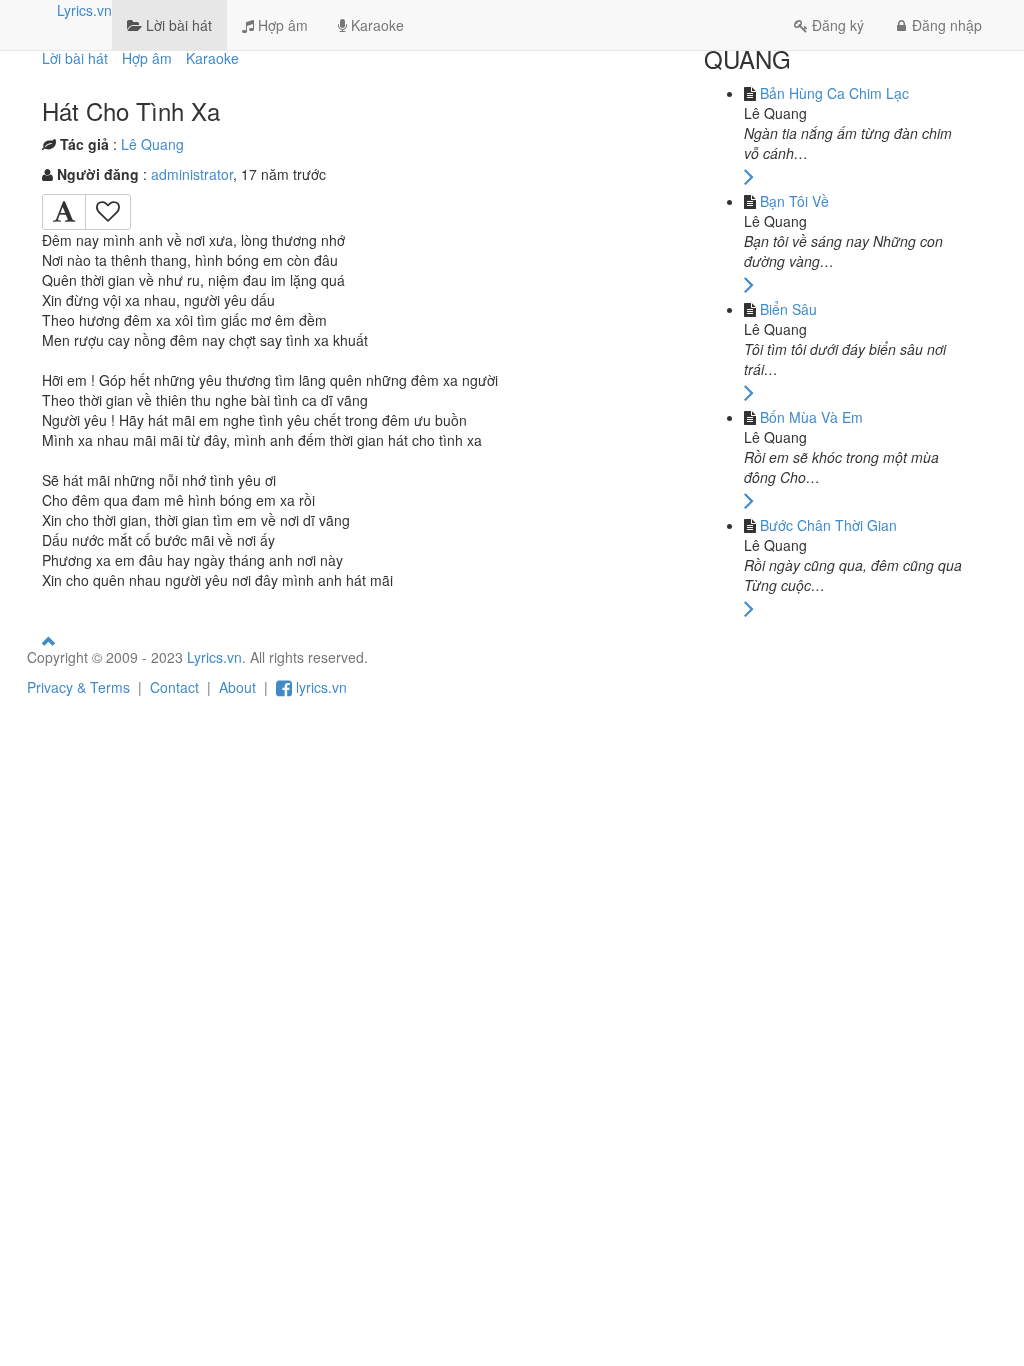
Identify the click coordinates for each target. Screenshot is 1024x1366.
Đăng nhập (947, 25)
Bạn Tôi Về (794, 201)
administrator (192, 174)
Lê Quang (152, 144)
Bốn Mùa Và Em (811, 417)
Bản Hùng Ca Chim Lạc (834, 93)
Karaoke (375, 25)
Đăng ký (838, 25)
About (237, 687)
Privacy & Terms (78, 687)
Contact (174, 687)
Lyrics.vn (84, 10)
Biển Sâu (788, 309)
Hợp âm (281, 25)
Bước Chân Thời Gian (828, 525)
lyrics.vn (319, 687)
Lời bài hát (177, 25)
